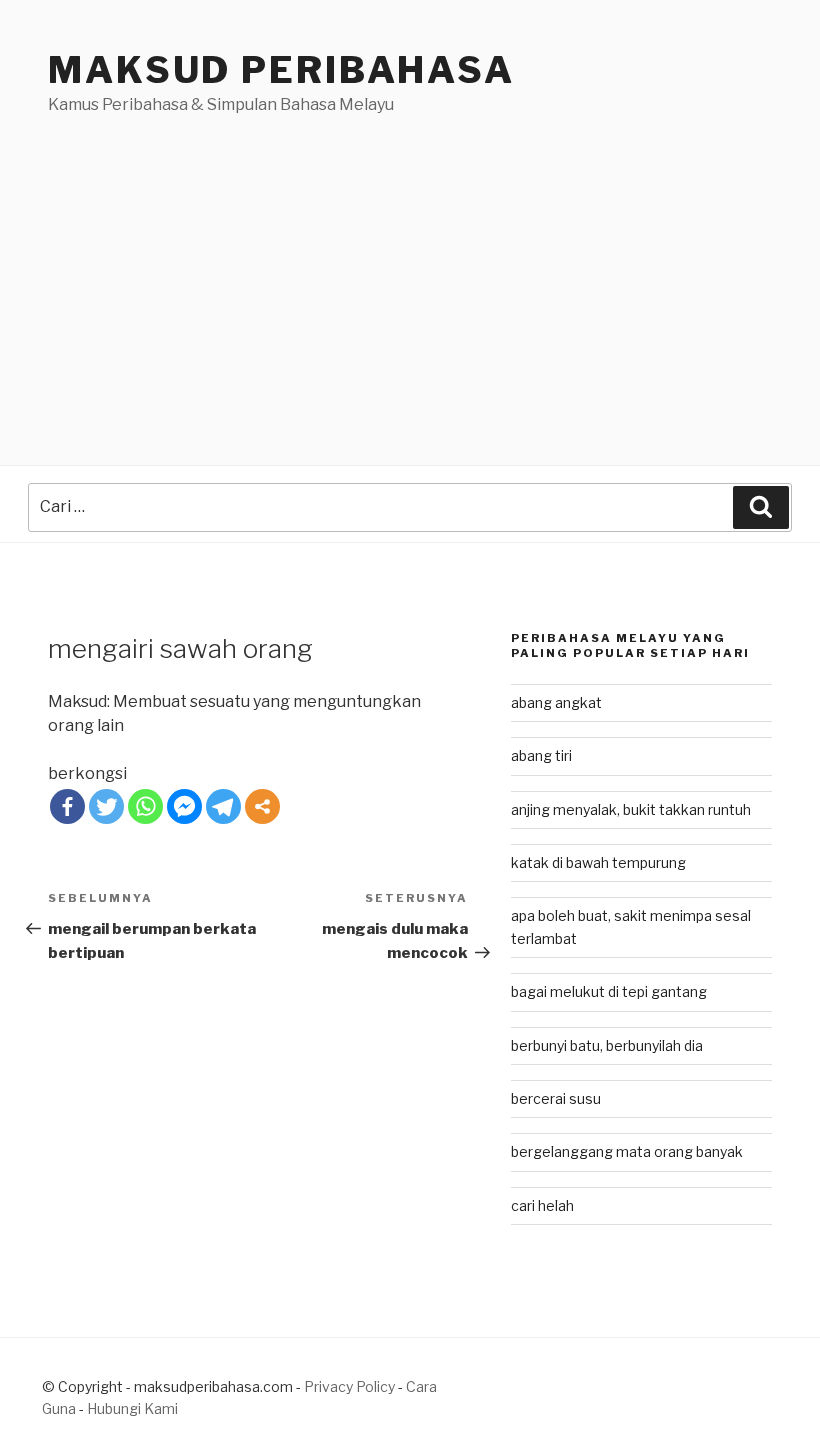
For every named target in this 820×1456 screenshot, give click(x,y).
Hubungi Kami (132, 1408)
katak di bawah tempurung (598, 862)
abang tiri (541, 755)
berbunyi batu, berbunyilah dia (607, 1045)
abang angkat (556, 702)
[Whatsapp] (145, 806)
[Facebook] (67, 806)
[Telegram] (223, 806)
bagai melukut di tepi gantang (609, 991)
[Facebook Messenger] (184, 806)
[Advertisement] (410, 267)
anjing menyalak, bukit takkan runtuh (631, 809)
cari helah (542, 1205)
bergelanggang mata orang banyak (627, 1151)
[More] (262, 806)
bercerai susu (556, 1098)
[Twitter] (106, 806)
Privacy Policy (349, 1386)
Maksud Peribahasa (281, 70)
